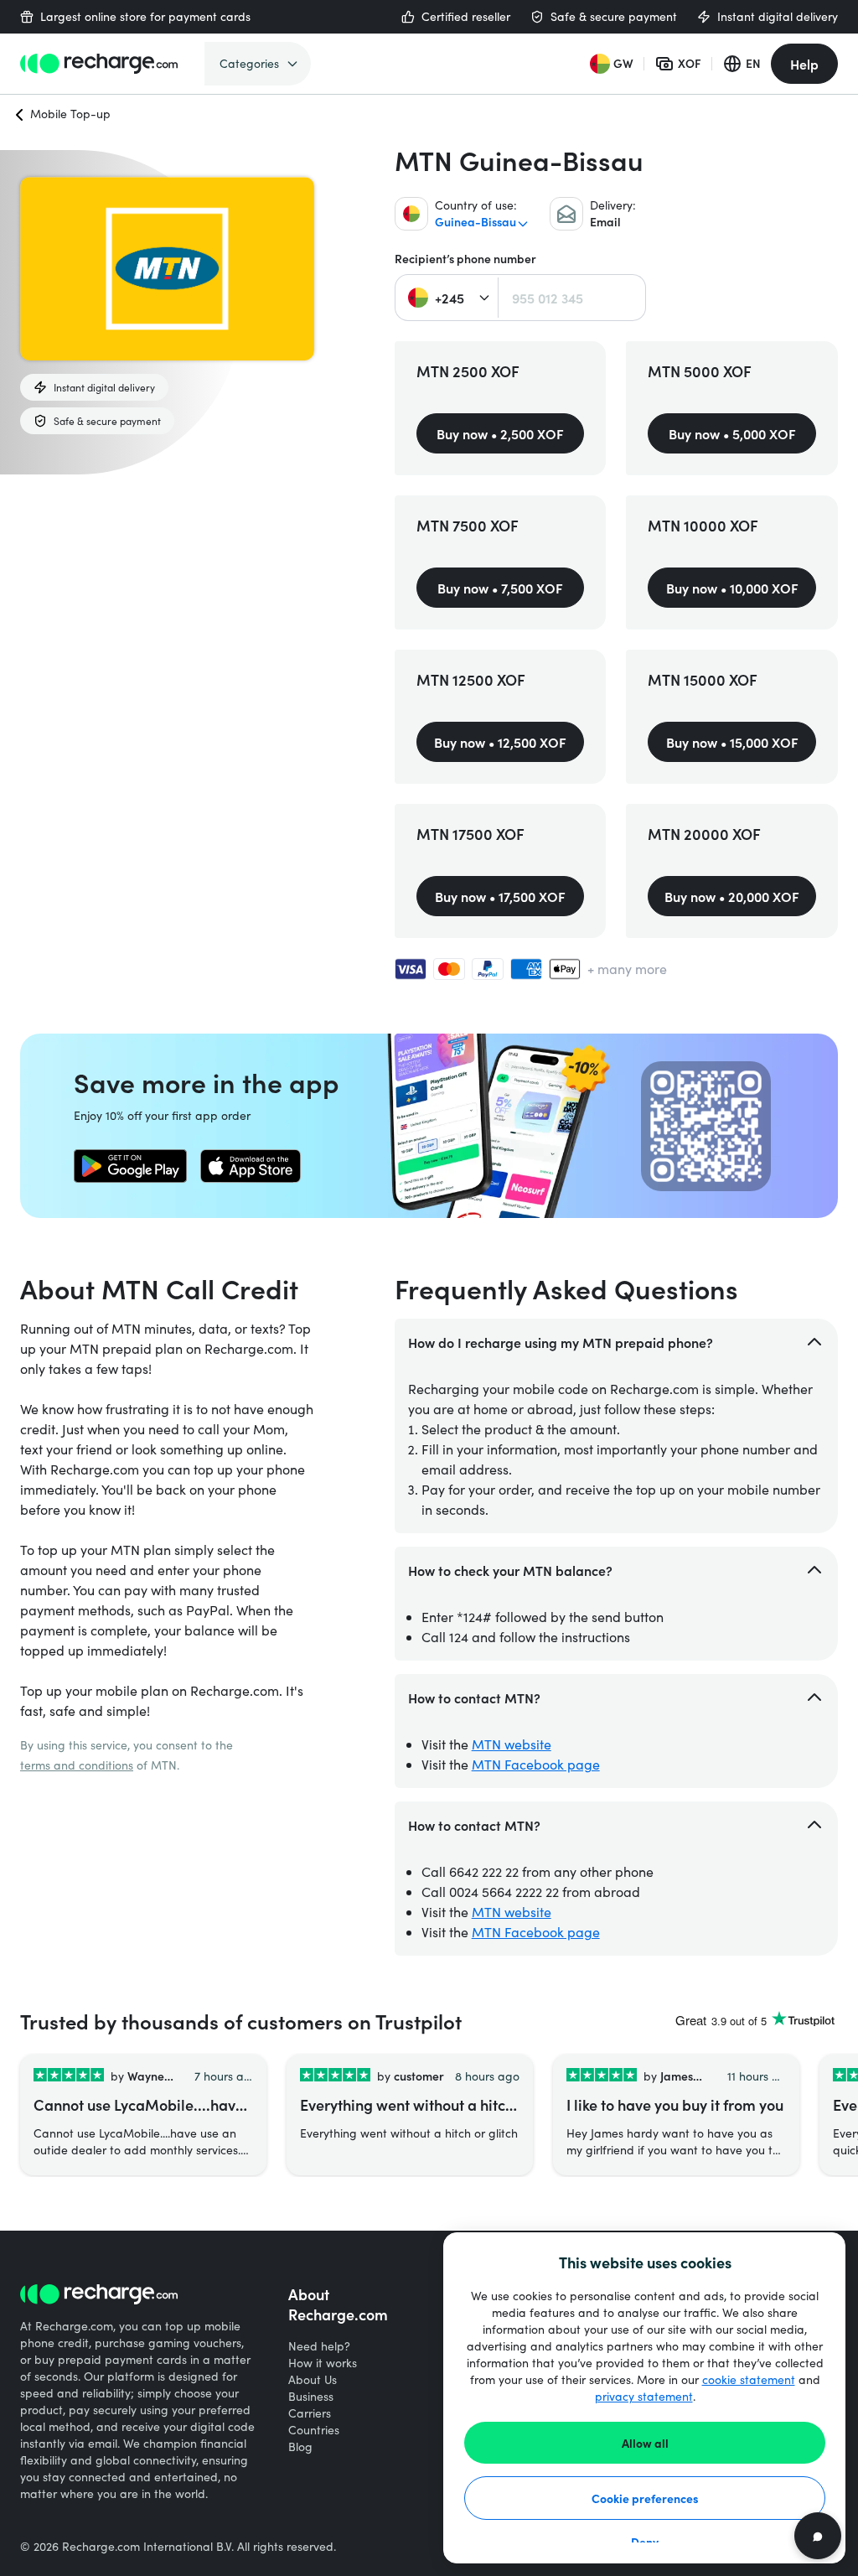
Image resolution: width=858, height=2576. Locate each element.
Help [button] (804, 64)
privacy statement (644, 2396)
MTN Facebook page (536, 1764)
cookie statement (749, 2379)
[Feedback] (818, 2536)
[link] (130, 1166)
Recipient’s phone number (465, 259)
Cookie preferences (645, 2498)
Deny (645, 2542)
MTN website (512, 1744)
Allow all (645, 2443)
